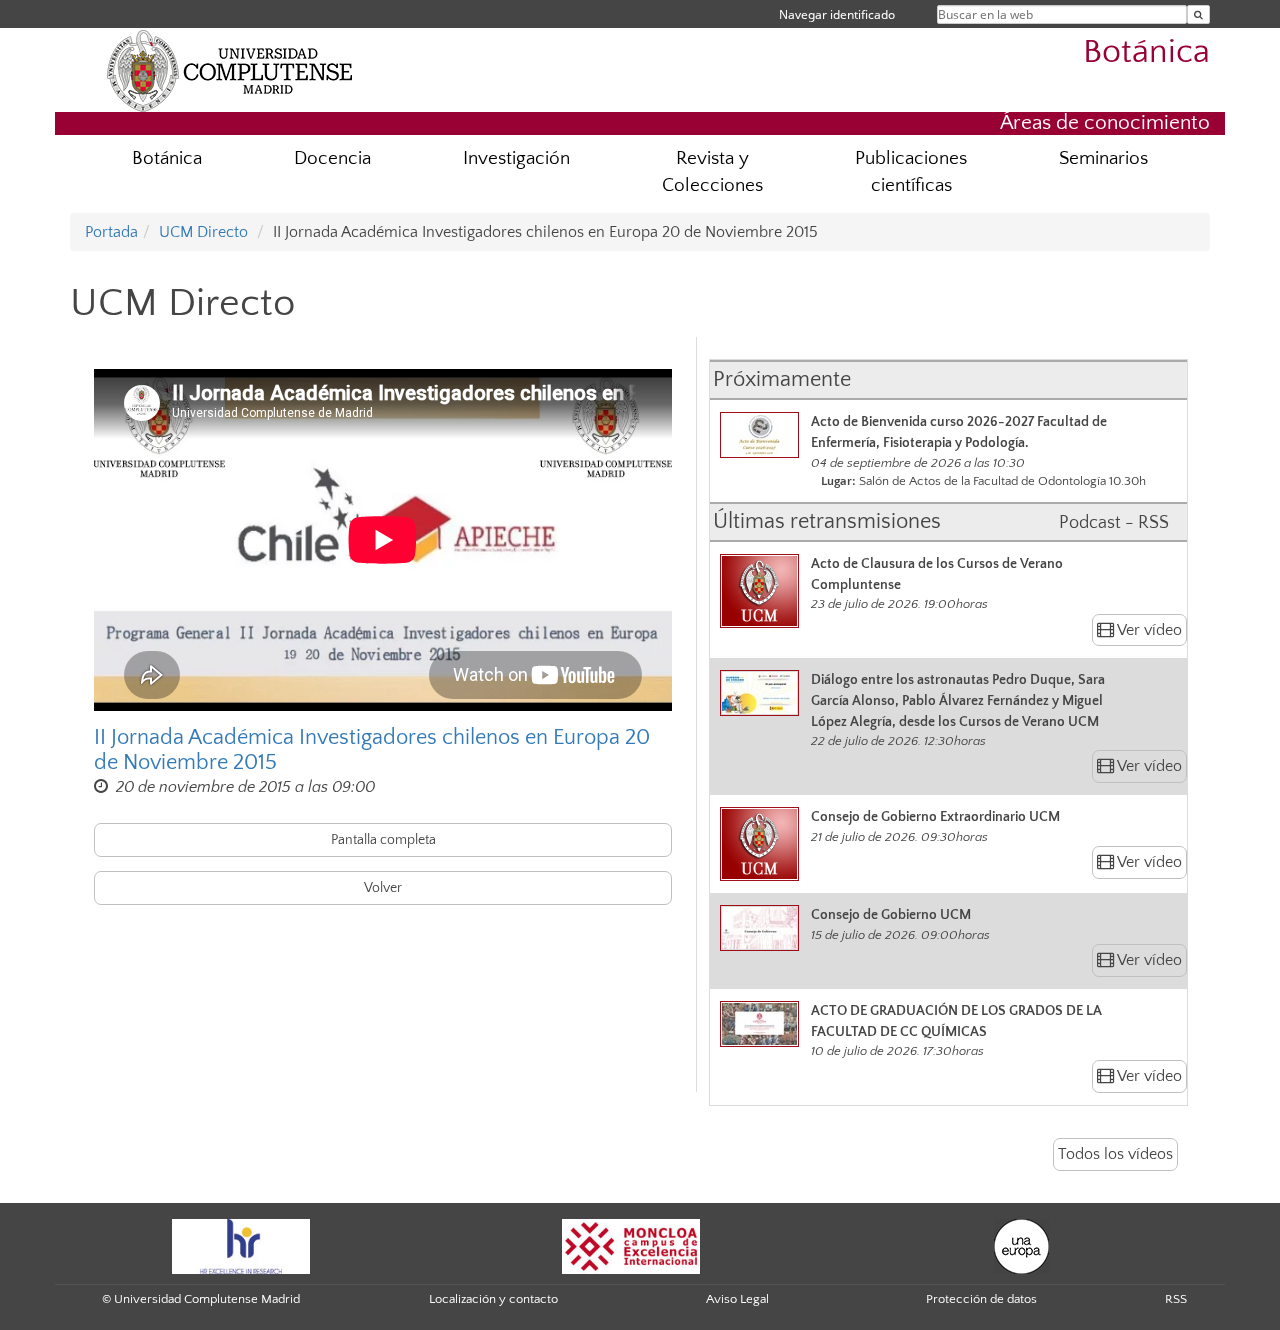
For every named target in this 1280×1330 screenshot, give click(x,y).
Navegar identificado (837, 14)
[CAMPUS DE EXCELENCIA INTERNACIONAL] (631, 1245)
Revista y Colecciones (712, 172)
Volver (383, 888)
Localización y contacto (493, 1299)
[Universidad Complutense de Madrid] (230, 70)
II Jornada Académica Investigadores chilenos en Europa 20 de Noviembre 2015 (372, 750)
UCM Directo (203, 232)
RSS (1176, 1299)
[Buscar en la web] (1198, 14)
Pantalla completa (383, 840)
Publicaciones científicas (911, 172)
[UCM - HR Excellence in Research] (241, 1245)
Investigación (516, 158)
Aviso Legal (737, 1299)
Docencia (332, 158)
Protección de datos (981, 1299)
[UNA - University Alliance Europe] (1021, 1245)
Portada (111, 232)
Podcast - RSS (1114, 523)
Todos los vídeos (1115, 1154)
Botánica (1146, 52)
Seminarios (1103, 158)
